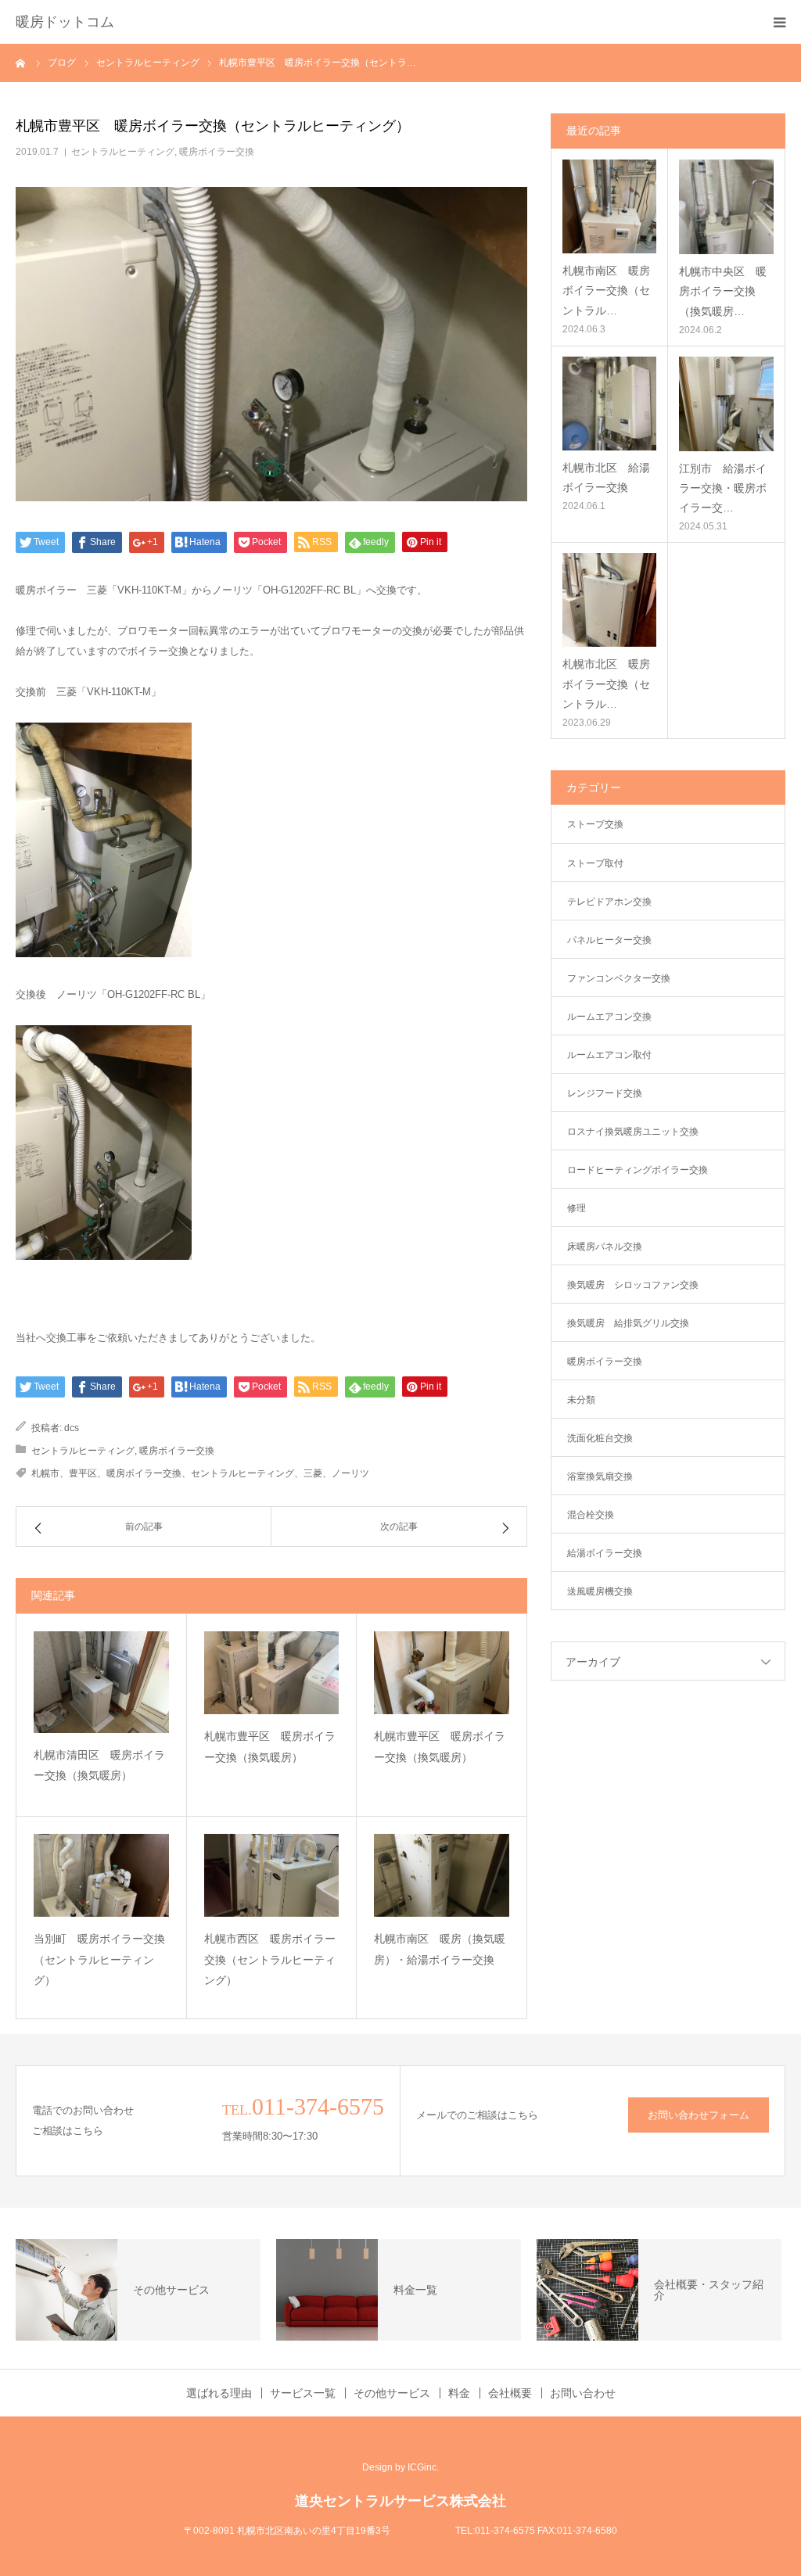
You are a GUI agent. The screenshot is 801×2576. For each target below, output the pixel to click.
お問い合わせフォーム (699, 2115)
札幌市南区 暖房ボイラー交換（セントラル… (606, 290)
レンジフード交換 (605, 1093)
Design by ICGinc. (400, 2467)
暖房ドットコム (65, 22)
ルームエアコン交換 (609, 1017)
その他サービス (392, 2393)
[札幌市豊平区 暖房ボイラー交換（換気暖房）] (272, 1673)
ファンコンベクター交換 (619, 978)
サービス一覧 (303, 2393)
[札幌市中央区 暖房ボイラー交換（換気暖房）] (726, 207)
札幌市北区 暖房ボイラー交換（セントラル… (606, 683)
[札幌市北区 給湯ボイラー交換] (609, 404)
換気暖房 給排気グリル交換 (628, 1323)
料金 (459, 2393)
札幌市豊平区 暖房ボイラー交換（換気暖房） (270, 1747)
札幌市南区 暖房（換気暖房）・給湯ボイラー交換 (440, 1949)
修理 (577, 1208)
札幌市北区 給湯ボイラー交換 (606, 477)
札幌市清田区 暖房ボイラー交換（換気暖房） (99, 1765)
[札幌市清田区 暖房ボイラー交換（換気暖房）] (101, 1682)
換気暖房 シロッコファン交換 (633, 1285)
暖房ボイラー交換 (217, 152)
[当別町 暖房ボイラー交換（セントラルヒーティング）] (101, 1875)
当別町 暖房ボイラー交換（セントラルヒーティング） (99, 1959)
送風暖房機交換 (600, 1591)
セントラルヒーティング (123, 152)
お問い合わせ (583, 2393)
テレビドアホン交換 (609, 902)
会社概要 (510, 2393)
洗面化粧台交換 (600, 1438)
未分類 (581, 1400)
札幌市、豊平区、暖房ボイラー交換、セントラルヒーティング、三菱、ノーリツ (200, 1473)
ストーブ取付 (595, 863)
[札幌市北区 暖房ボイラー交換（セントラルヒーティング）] (609, 600)
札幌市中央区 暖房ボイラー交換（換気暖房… (723, 291)
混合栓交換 (591, 1515)
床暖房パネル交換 (605, 1247)
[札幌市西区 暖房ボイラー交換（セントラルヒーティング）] (272, 1875)
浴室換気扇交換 (600, 1476)
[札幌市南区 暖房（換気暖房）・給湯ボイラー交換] (442, 1875)
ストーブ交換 (595, 824)
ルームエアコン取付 (609, 1055)
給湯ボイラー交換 (605, 1553)
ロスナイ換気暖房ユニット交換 (633, 1132)
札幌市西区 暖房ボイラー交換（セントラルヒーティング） (270, 1959)
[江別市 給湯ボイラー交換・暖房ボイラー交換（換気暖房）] (726, 404)
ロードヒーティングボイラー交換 (638, 1170)
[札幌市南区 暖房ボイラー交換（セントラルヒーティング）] (609, 206)
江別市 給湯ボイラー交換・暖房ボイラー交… (723, 488)
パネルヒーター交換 (609, 940)
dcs (72, 1428)
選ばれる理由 (219, 2393)
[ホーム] (21, 63)
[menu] (779, 22)
